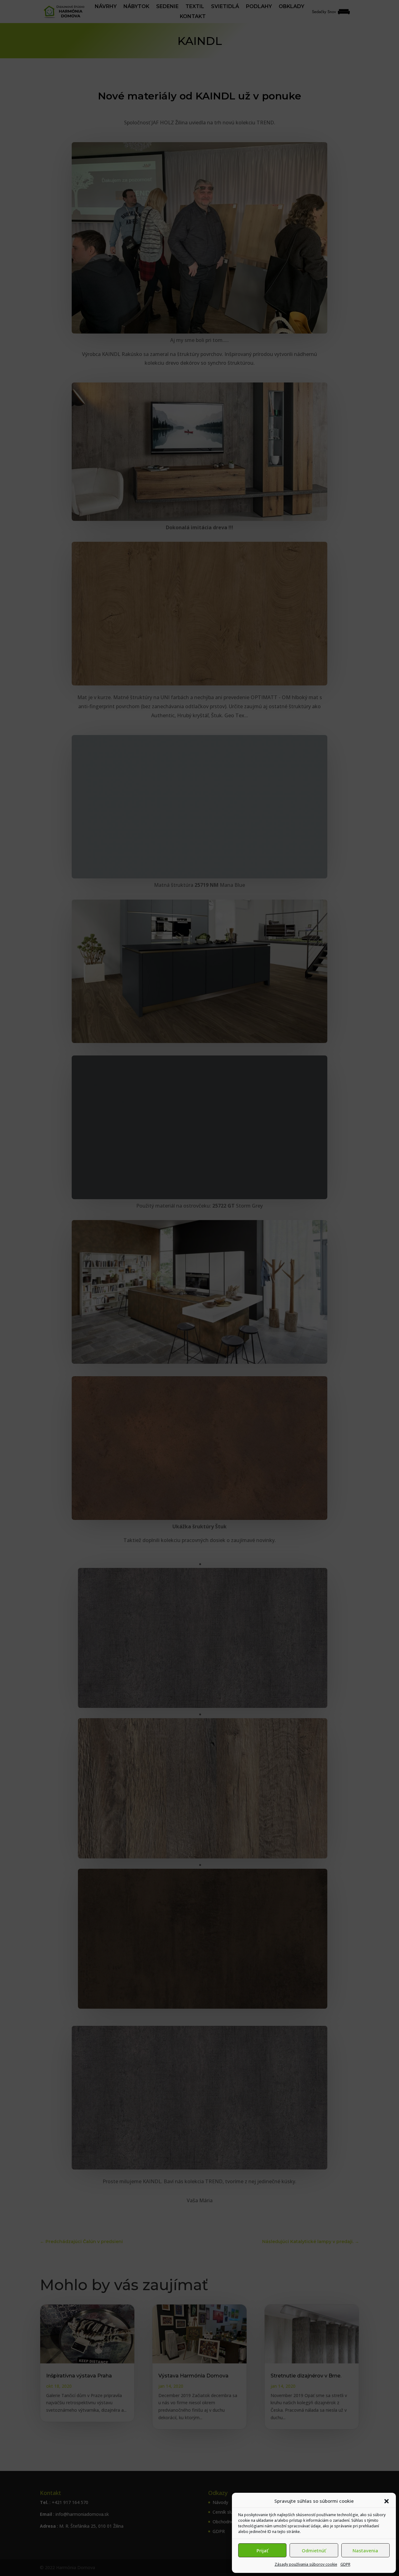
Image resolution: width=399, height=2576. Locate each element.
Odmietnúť (314, 2550)
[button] (387, 2501)
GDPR (345, 2564)
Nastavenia (365, 2550)
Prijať (262, 2550)
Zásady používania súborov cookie (306, 2564)
